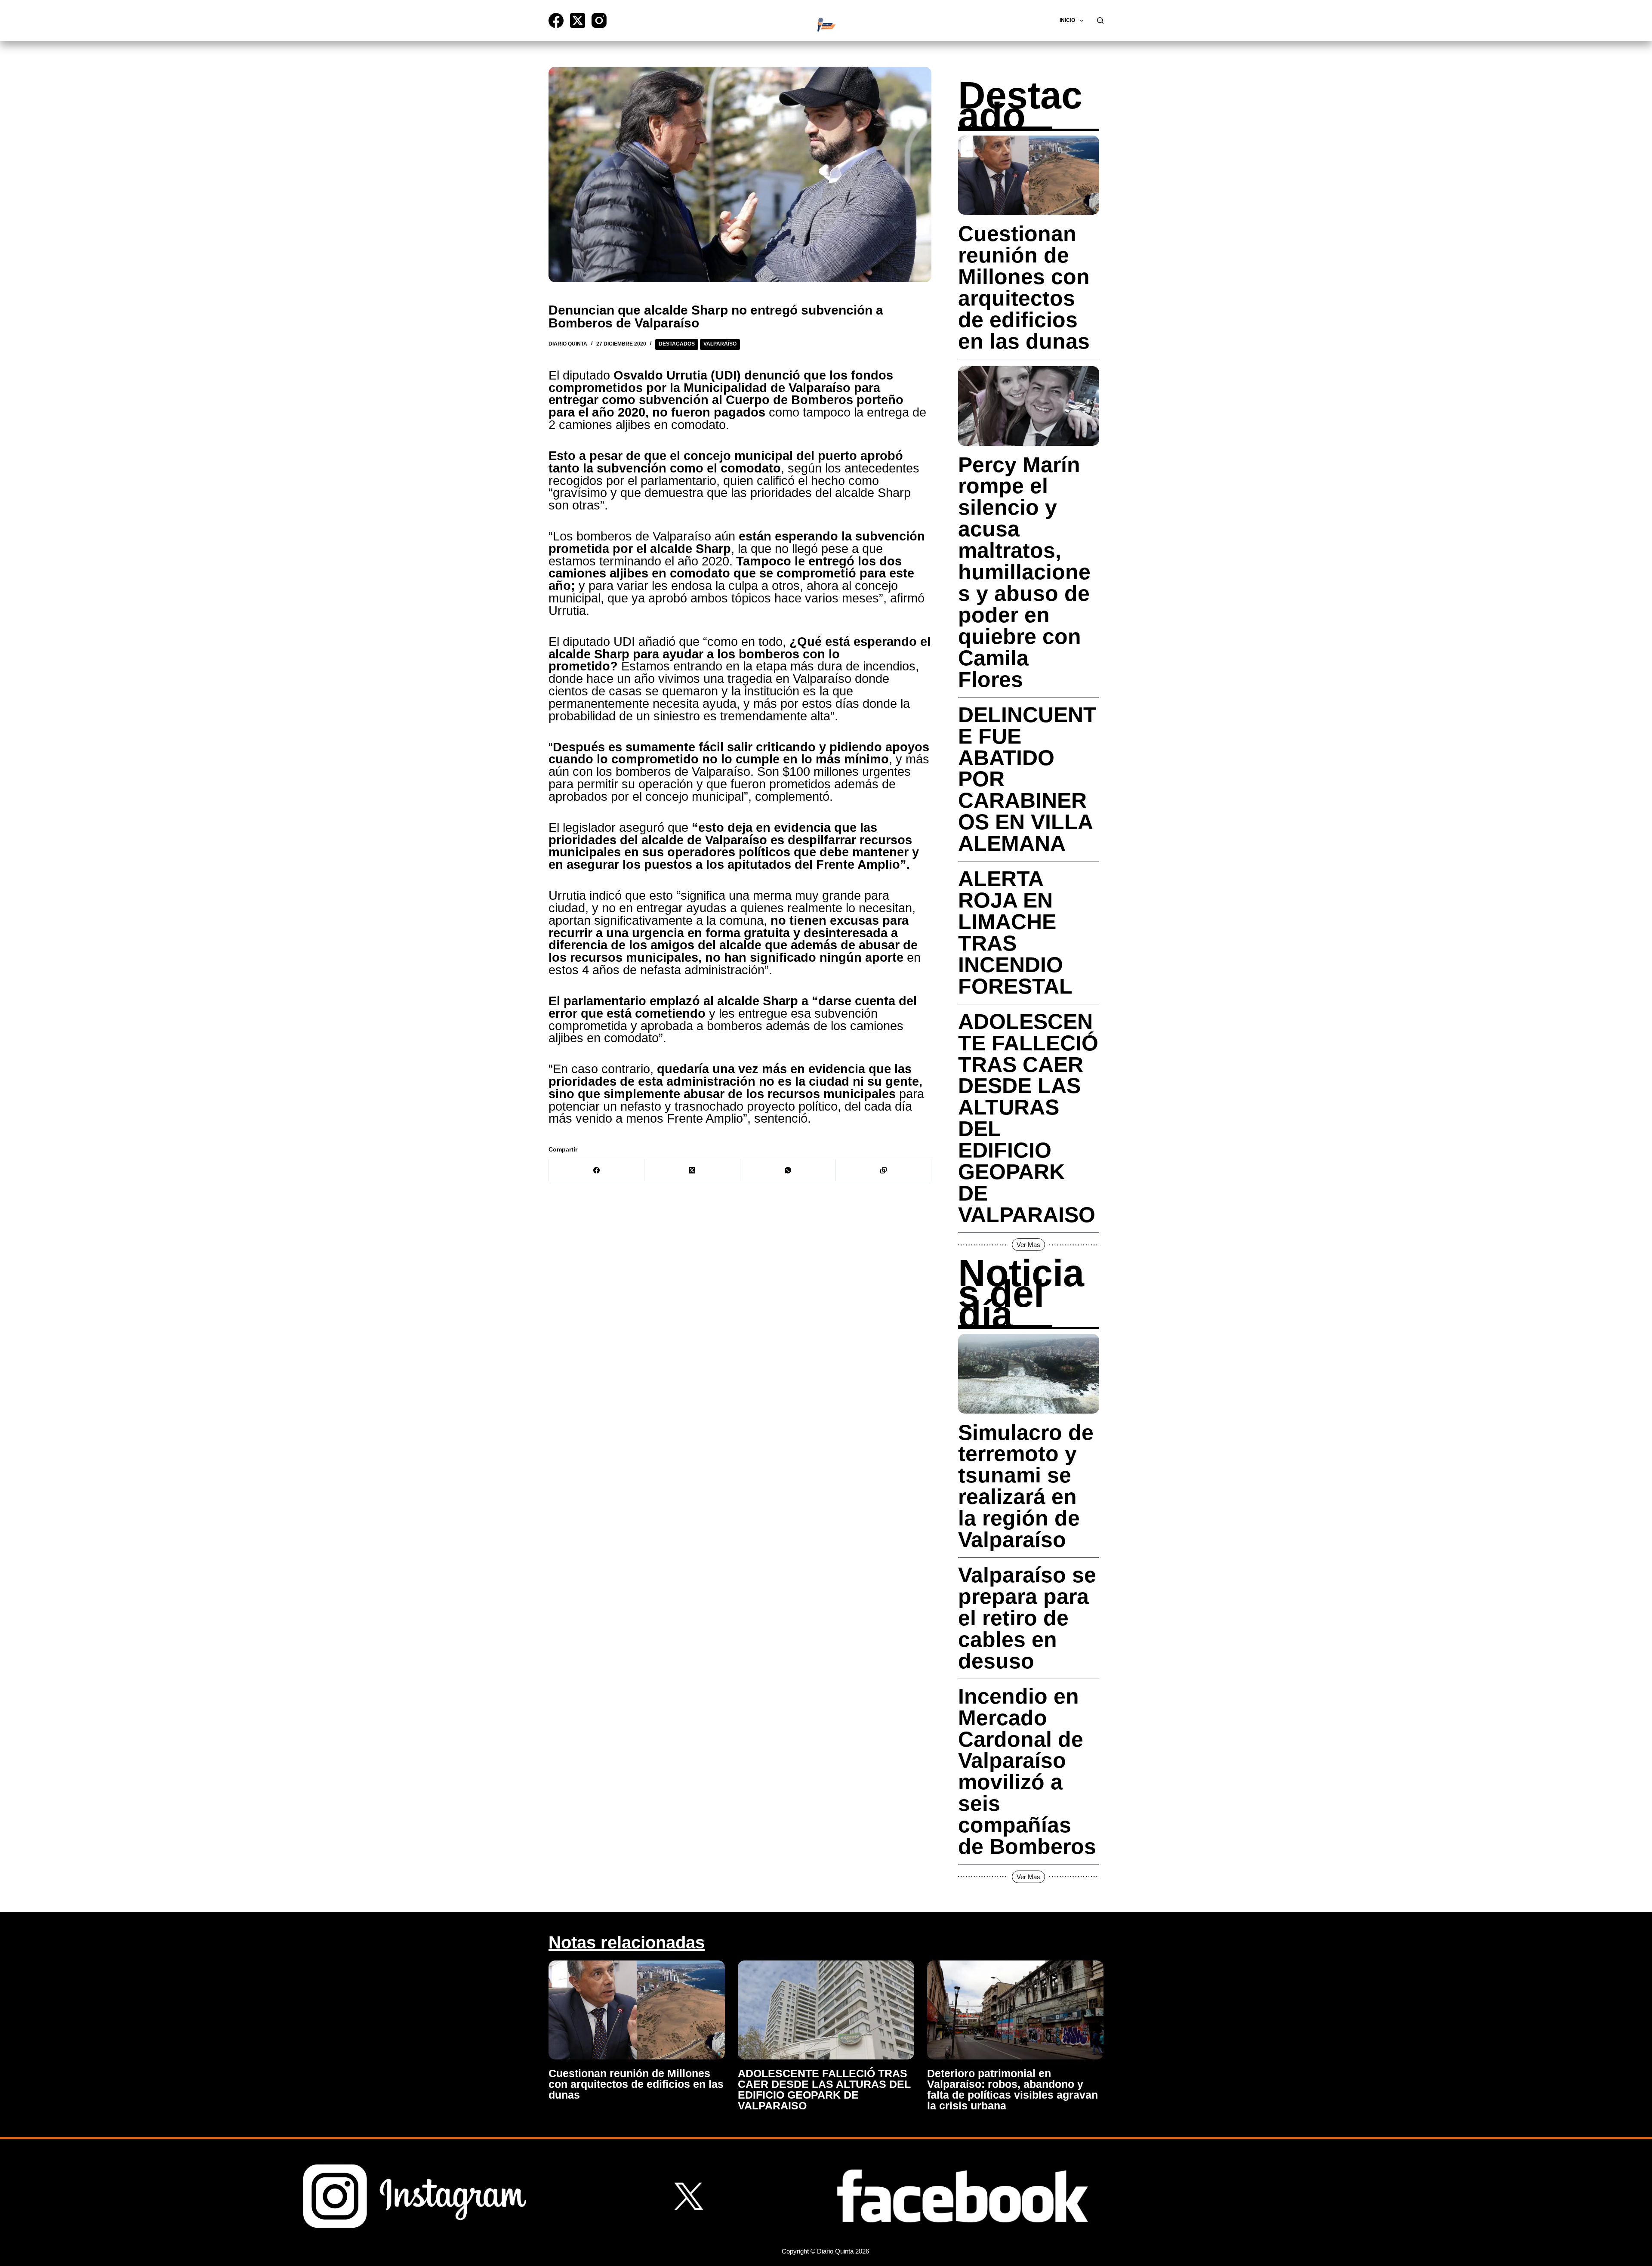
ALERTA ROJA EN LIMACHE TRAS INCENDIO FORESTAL (1015, 932)
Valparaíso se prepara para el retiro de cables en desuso (1027, 1618)
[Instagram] (599, 20)
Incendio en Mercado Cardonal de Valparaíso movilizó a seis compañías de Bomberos (1027, 1771)
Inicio (1067, 20)
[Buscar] (1100, 20)
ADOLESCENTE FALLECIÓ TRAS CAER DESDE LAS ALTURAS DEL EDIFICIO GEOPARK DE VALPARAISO (1028, 1118)
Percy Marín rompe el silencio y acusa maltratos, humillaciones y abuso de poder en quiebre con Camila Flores (1024, 572)
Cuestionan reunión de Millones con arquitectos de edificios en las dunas (1024, 287)
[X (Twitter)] (578, 20)
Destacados (677, 344)
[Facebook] (556, 20)
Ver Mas (1028, 1245)
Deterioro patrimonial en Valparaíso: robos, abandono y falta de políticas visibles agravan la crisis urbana (1012, 2089)
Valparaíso (720, 344)
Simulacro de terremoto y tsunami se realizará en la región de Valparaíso (1026, 1486)
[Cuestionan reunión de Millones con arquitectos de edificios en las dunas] (637, 2010)
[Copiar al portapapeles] (884, 1170)
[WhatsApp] (788, 1170)
